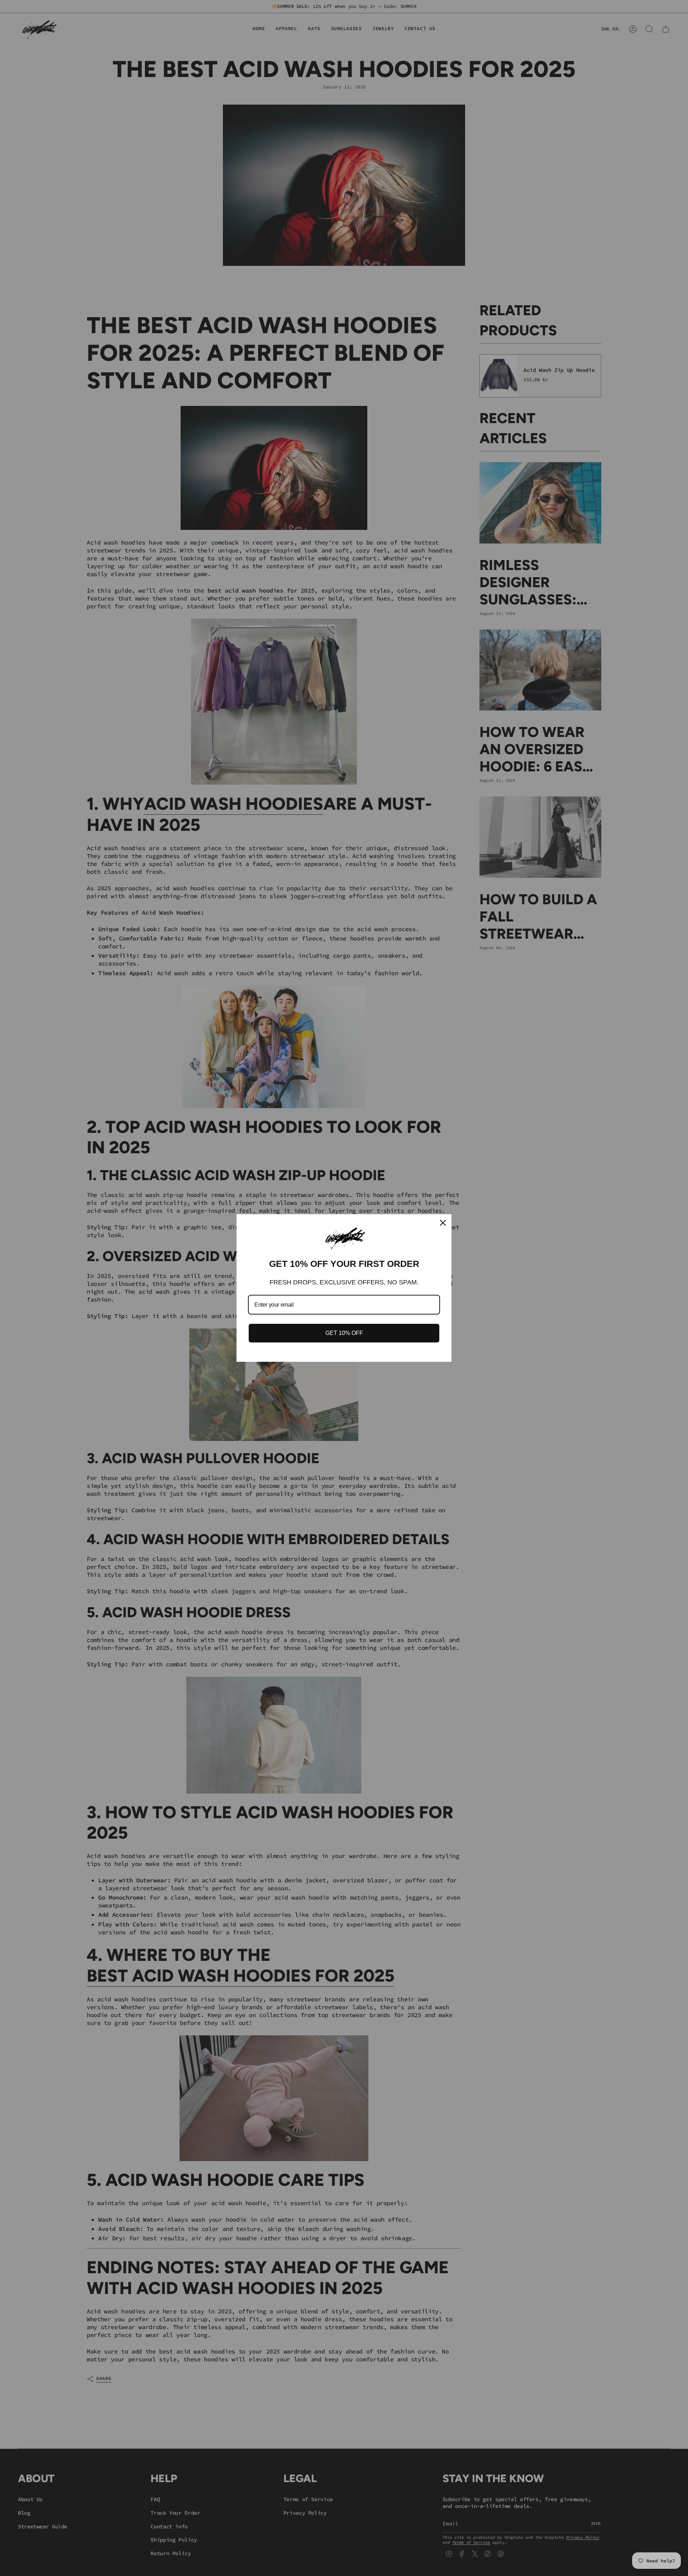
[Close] (443, 1223)
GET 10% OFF (344, 1333)
